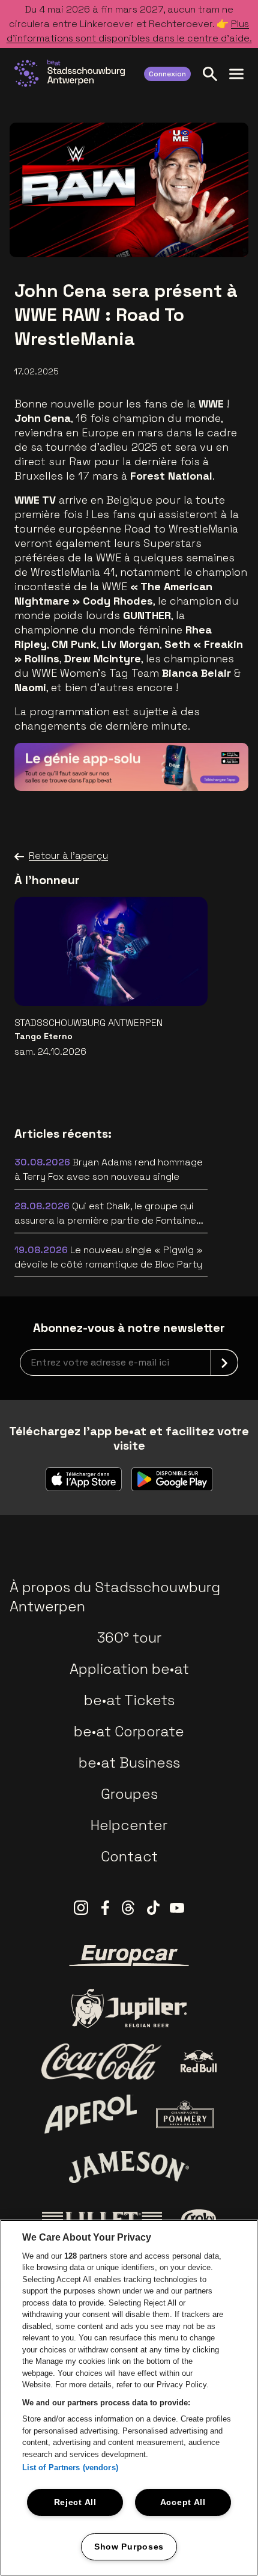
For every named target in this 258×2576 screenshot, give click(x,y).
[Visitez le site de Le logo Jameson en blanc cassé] (129, 2167)
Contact (129, 1856)
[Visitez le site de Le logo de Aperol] (91, 2114)
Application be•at (129, 1669)
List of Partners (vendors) (70, 2468)
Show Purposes (129, 2547)
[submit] (224, 1363)
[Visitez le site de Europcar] (129, 1956)
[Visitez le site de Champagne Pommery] (185, 2114)
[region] (129, 2398)
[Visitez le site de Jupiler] (129, 2008)
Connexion (167, 74)
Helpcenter (129, 1825)
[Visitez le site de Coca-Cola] (101, 2062)
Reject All (75, 2502)
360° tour (129, 1637)
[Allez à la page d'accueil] (70, 73)
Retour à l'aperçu (68, 856)
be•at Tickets (129, 1700)
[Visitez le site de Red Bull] (199, 2061)
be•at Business (129, 1763)
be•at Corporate (129, 1731)
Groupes (129, 1794)
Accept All (183, 2502)
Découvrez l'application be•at (150, 764)
